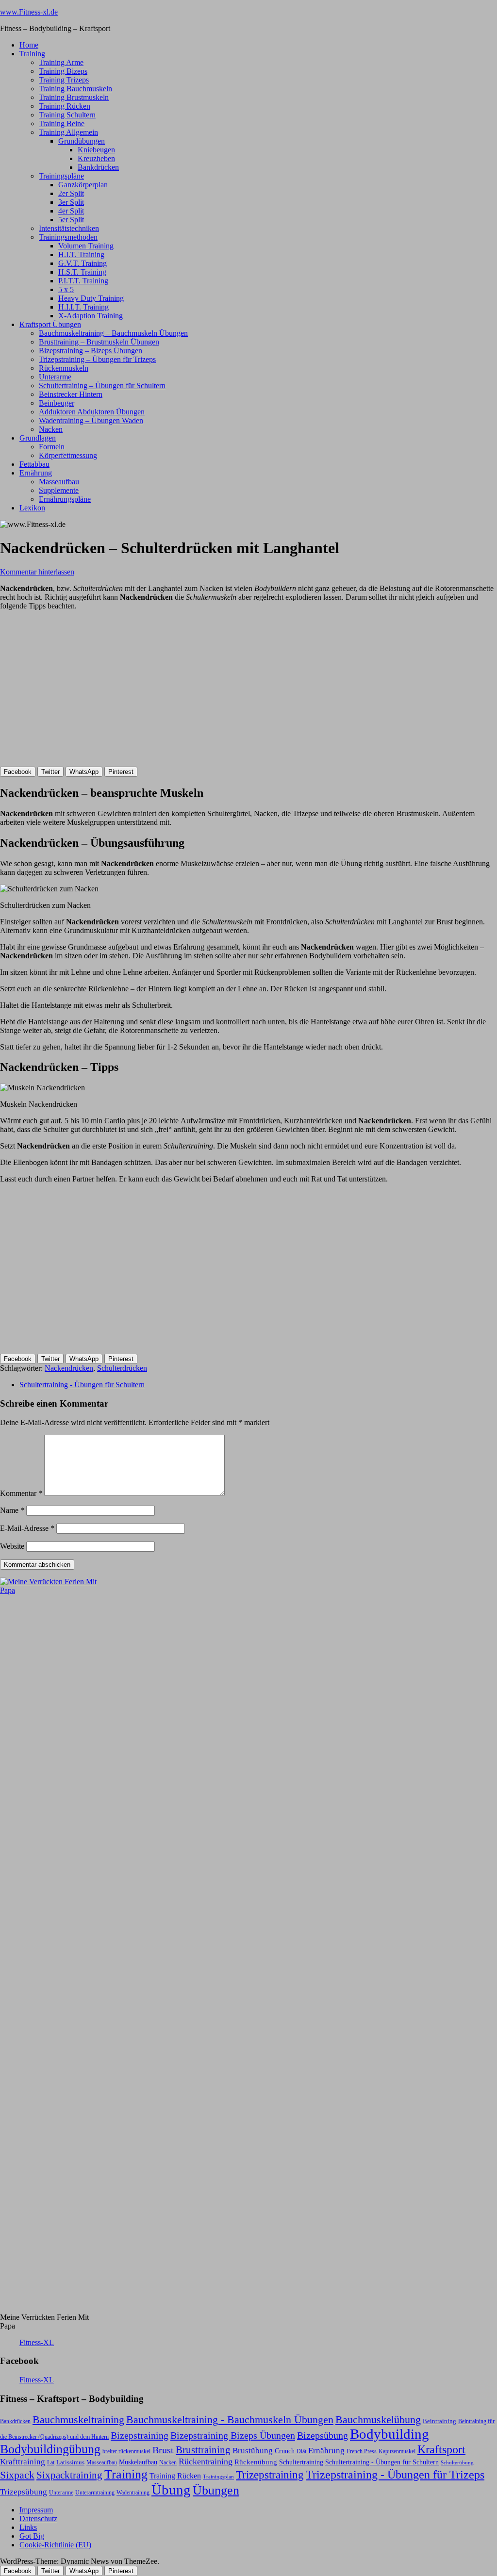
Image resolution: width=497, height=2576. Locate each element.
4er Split (71, 211)
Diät (301, 2451)
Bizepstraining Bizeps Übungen (233, 2435)
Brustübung (253, 2451)
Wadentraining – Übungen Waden (91, 420)
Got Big (32, 2536)
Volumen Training (86, 246)
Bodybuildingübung (50, 2449)
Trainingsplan (218, 2477)
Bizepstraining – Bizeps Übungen (91, 351)
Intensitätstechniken (69, 228)
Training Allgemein (68, 132)
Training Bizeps (63, 71)
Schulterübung (457, 2463)
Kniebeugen (96, 150)
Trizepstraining (270, 2475)
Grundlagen (38, 438)
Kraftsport (441, 2449)
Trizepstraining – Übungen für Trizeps (97, 359)
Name (12, 1510)
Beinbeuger (57, 403)
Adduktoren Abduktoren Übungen (92, 412)
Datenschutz (38, 2519)
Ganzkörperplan (83, 185)
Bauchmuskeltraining (78, 2420)
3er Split (71, 202)
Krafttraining (23, 2462)
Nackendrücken (69, 1368)
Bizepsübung (323, 2435)
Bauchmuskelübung (378, 2420)
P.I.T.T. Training (83, 281)
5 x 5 (66, 289)
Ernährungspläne (65, 499)
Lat (51, 2462)
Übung (171, 2490)
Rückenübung (256, 2462)
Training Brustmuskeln (74, 97)
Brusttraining (203, 2450)
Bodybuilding (389, 2434)
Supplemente (59, 490)
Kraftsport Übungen (50, 324)
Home (29, 45)
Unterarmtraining (95, 2493)
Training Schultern (67, 115)
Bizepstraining (140, 2435)
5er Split (71, 220)
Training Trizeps (64, 80)
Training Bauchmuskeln (75, 89)
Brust (163, 2450)
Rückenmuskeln (64, 368)
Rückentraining (206, 2461)
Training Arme (61, 62)
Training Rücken (65, 106)
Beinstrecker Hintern (71, 394)
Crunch (285, 2451)
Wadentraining (133, 2493)
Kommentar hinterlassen (37, 572)
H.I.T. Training (81, 254)
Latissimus (70, 2462)
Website (12, 1546)
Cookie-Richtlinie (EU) (55, 2545)
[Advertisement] (73, 696)
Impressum (36, 2510)
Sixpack (17, 2475)
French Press (362, 2451)
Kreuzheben (96, 158)
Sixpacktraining (69, 2475)
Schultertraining (301, 2462)
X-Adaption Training (91, 316)
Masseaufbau (59, 482)
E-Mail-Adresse (27, 1528)
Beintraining (439, 2421)
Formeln (52, 447)
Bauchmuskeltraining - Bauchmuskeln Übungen (230, 2420)
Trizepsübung (24, 2492)
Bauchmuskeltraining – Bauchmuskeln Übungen (113, 333)
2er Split (71, 193)
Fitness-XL (37, 2342)
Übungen (216, 2490)
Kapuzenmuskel (397, 2451)
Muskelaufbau (138, 2462)
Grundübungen (82, 141)
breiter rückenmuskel (126, 2451)
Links (28, 2527)
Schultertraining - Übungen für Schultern (82, 1385)
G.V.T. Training (83, 263)
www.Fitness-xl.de (29, 12)
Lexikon (32, 508)
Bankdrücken (98, 167)
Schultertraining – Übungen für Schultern (102, 386)
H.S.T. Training (82, 272)
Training (32, 54)
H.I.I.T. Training (83, 307)
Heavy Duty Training (91, 298)
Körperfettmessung (68, 455)
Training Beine (62, 123)
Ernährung (36, 473)
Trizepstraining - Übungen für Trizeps (395, 2475)
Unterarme (55, 377)
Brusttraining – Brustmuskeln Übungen (99, 342)
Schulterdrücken (122, 1368)
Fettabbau (34, 464)
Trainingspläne (61, 176)
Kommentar (21, 1493)
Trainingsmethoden (68, 237)
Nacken (51, 429)
